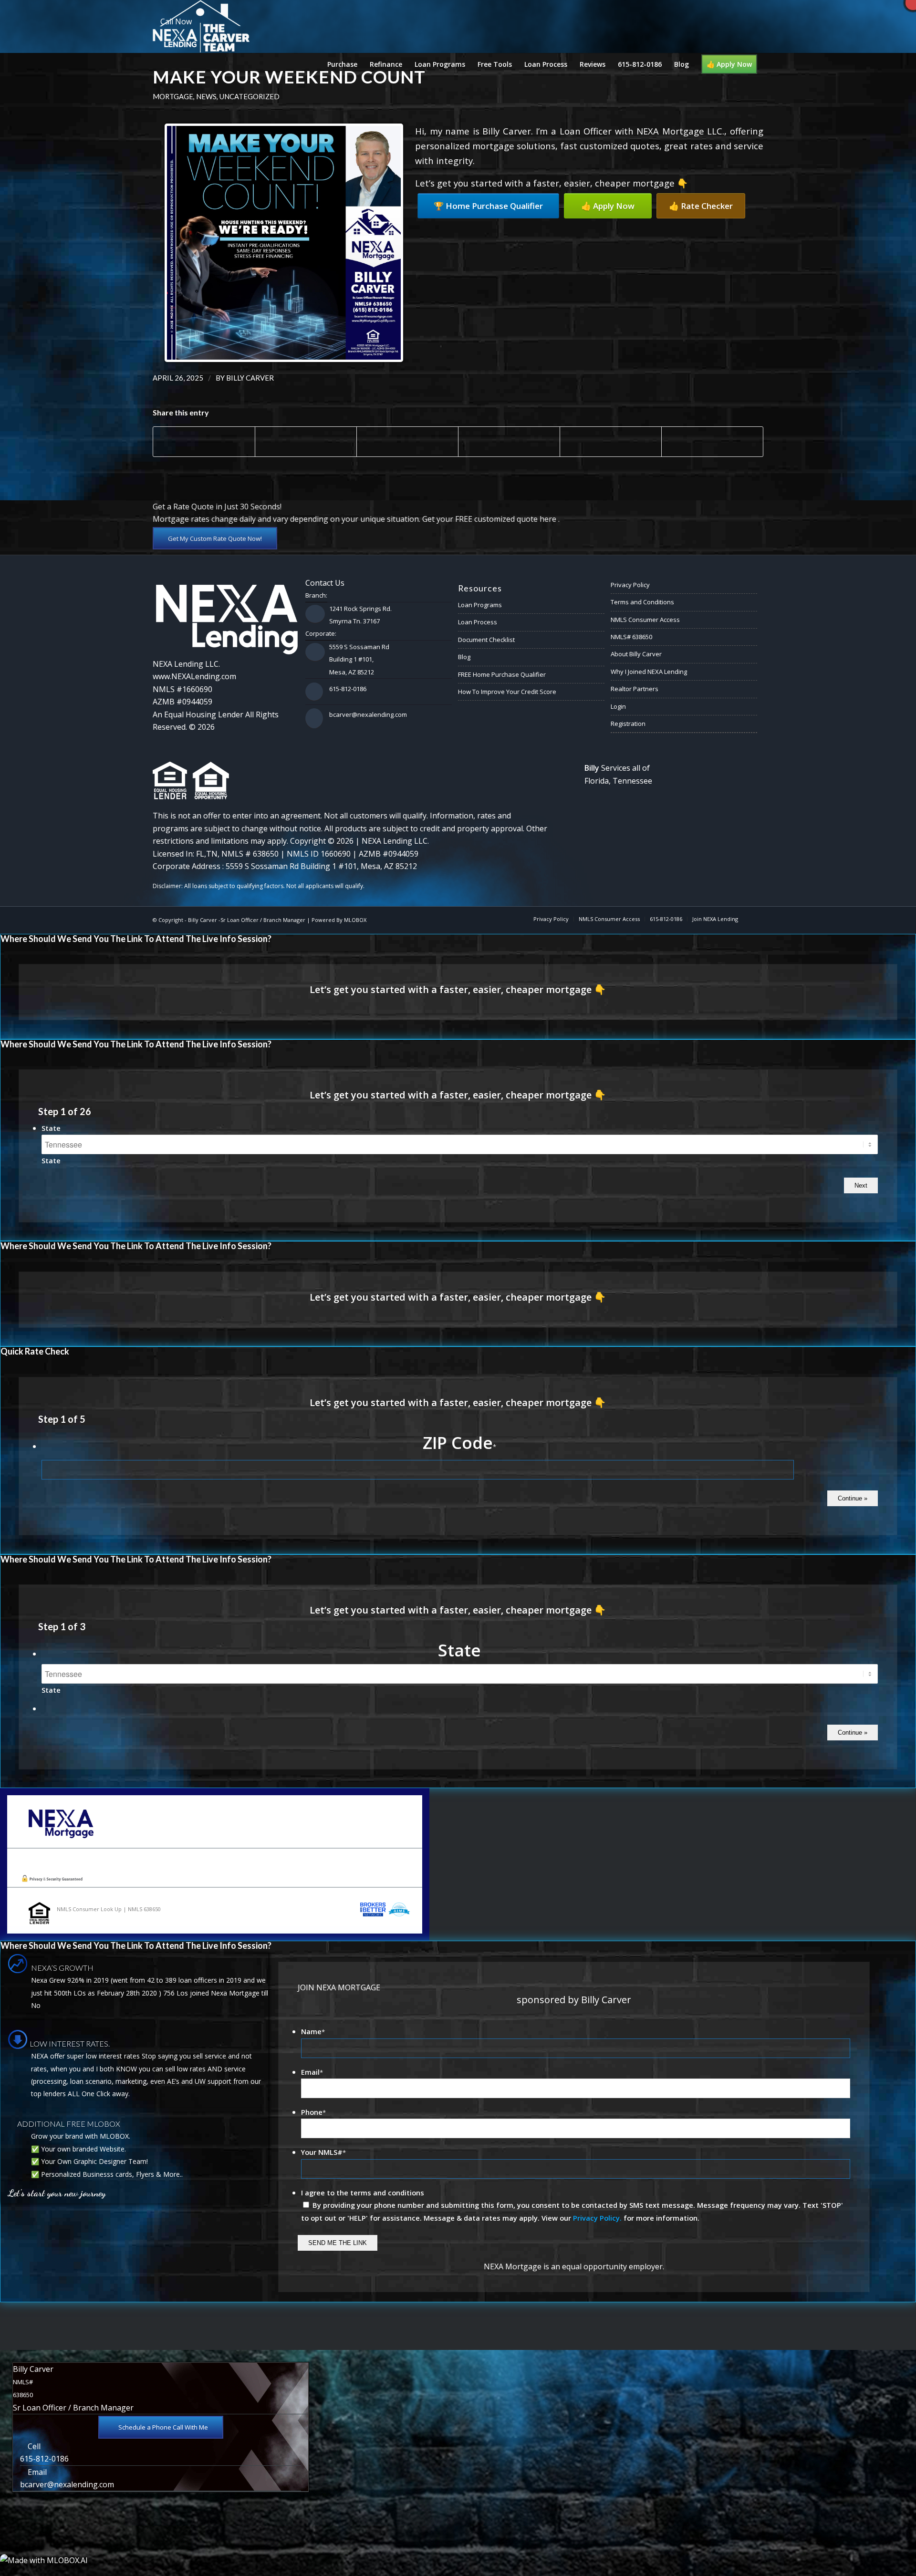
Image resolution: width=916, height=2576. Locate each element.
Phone (313, 2112)
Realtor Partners (635, 689)
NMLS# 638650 (631, 637)
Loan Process (478, 622)
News (206, 96)
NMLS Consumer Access (645, 620)
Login (618, 706)
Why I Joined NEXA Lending (649, 672)
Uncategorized (250, 96)
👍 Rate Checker (701, 206)
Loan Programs (480, 605)
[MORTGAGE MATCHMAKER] (909, 1288)
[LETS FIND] (7, 1288)
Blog (464, 657)
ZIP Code (459, 1443)
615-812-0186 (348, 689)
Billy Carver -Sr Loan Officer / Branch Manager (247, 920)
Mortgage (173, 96)
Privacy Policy (630, 585)
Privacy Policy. (597, 2218)
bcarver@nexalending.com (368, 714)
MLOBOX (355, 920)
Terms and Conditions (642, 602)
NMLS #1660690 (182, 689)
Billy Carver (250, 378)
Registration (628, 724)
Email (312, 2072)
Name (313, 2031)
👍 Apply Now (608, 206)
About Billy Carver (636, 654)
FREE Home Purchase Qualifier (502, 674)
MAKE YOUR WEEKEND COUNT (289, 77)
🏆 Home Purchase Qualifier (488, 206)
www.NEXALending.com (194, 676)
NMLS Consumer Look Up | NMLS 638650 (109, 1909)
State (51, 1128)
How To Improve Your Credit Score (507, 692)
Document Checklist (486, 640)
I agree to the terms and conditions (363, 2193)
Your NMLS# (323, 2152)
